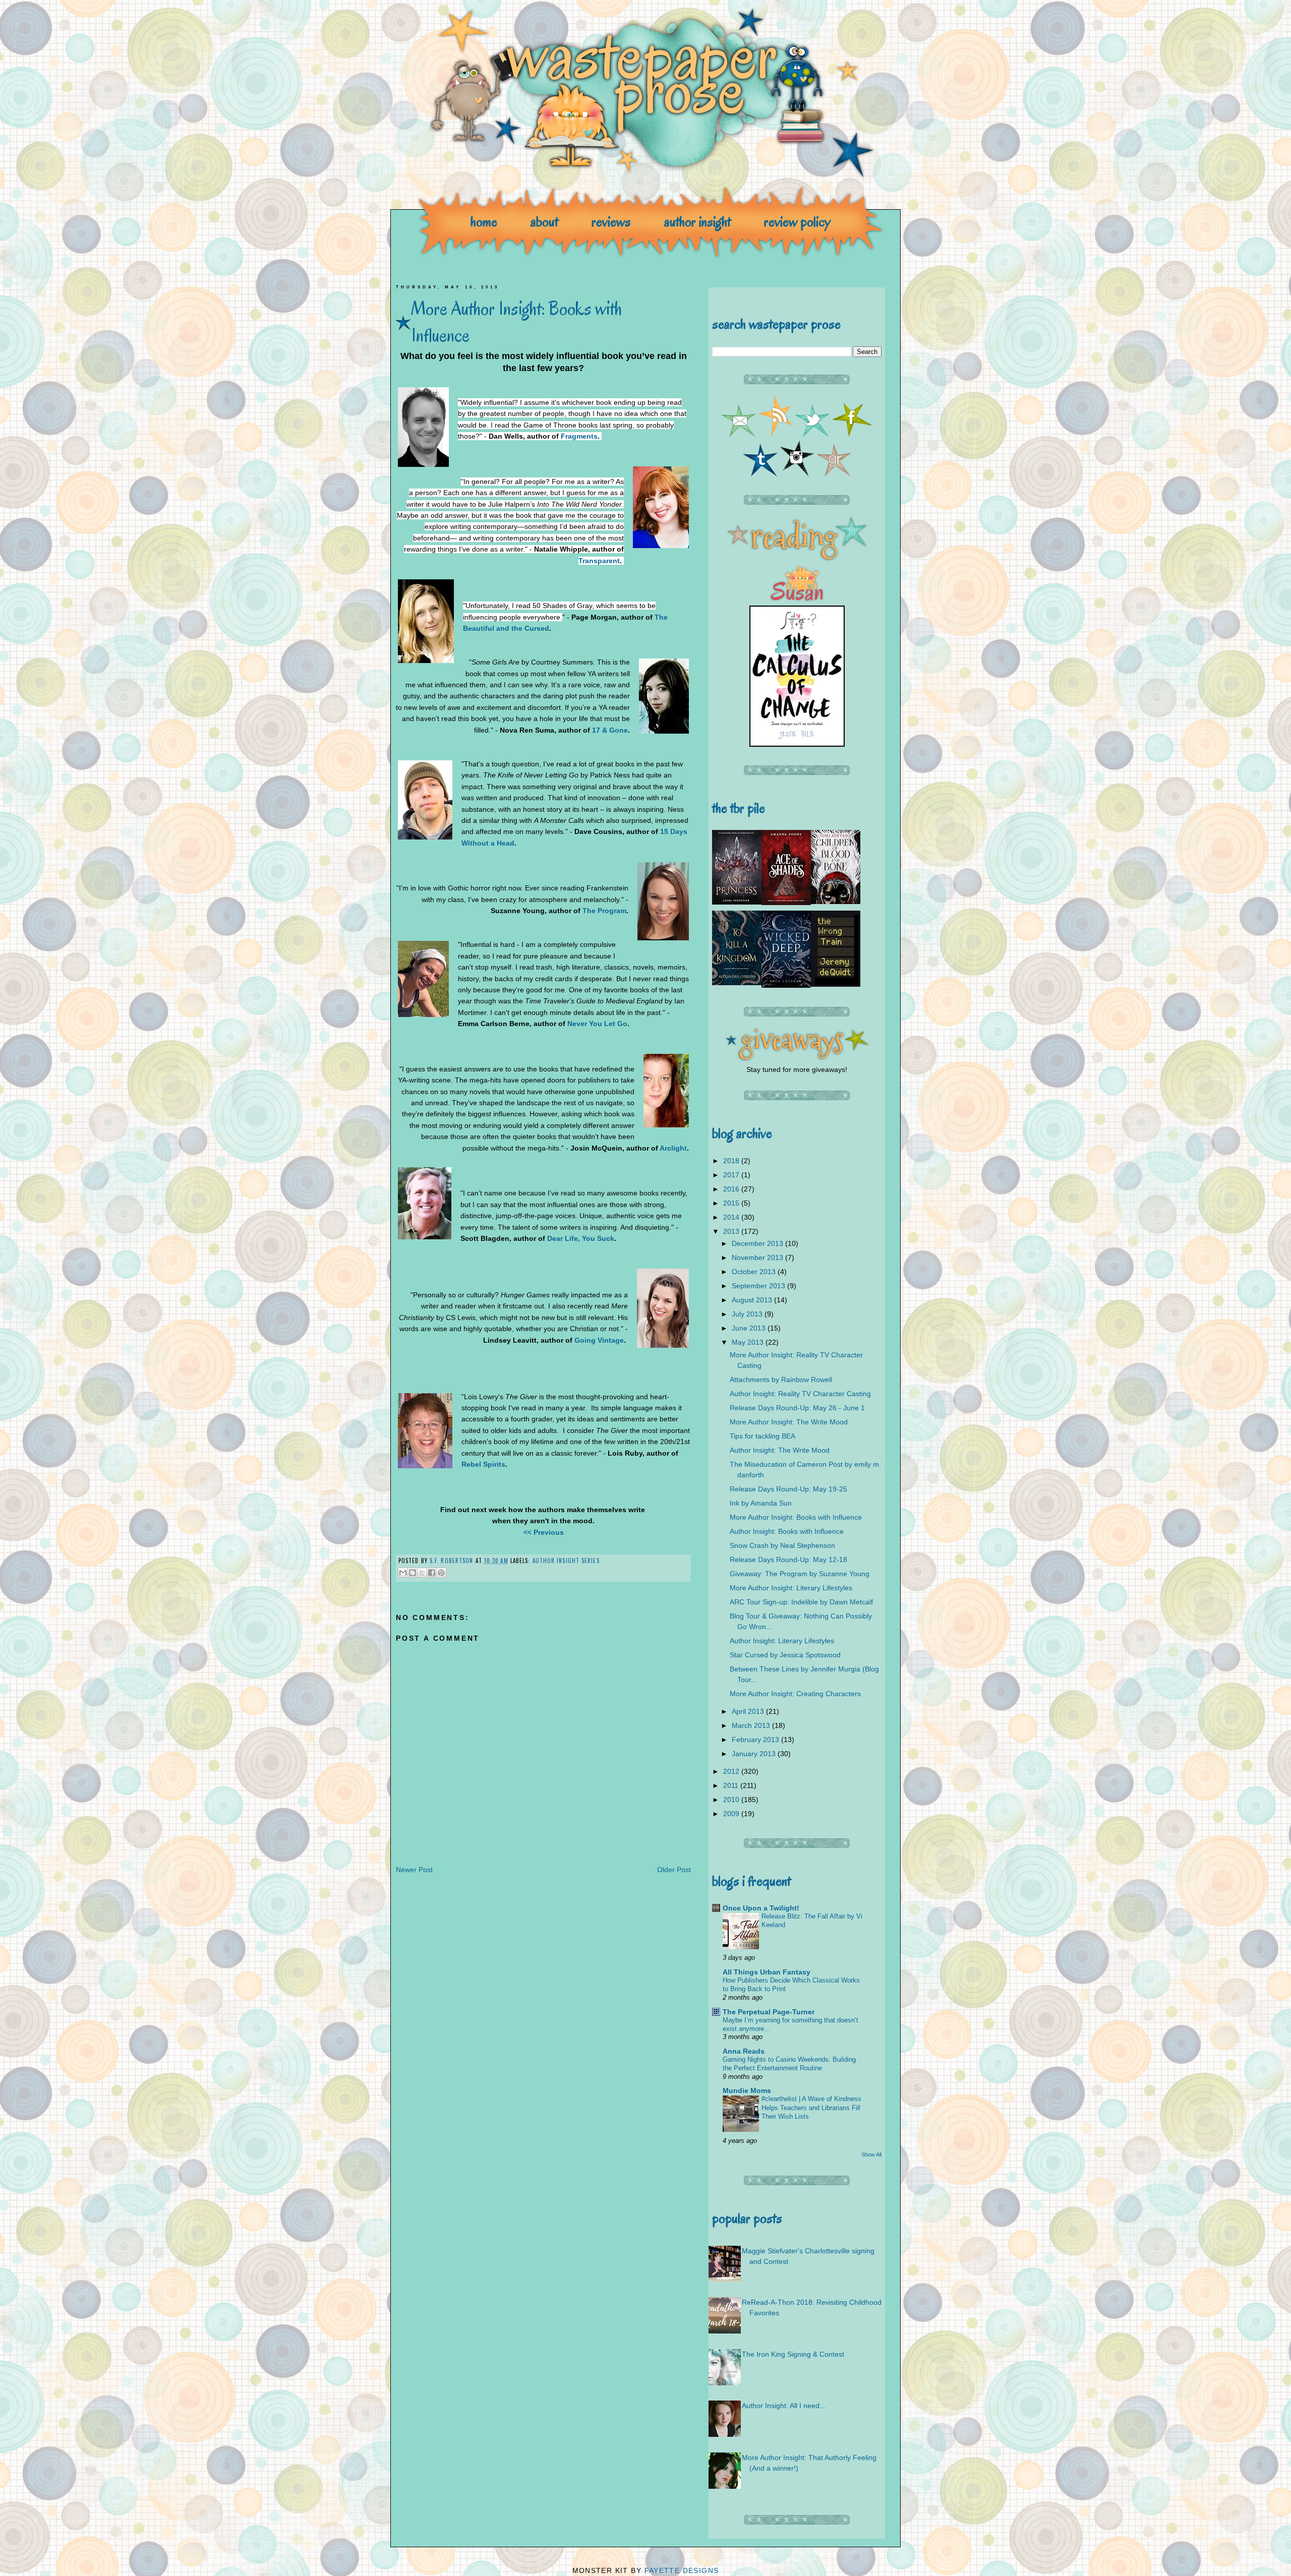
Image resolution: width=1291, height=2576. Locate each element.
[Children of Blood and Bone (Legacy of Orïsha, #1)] (836, 902)
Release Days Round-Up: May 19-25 (788, 1489)
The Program (604, 911)
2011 (732, 1785)
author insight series (566, 1561)
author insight (697, 222)
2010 (732, 1800)
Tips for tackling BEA (762, 1436)
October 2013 (755, 1272)
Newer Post (414, 1870)
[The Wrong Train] (836, 984)
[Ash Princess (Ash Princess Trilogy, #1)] (737, 902)
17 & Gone (610, 730)
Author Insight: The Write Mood (780, 1450)
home (484, 222)
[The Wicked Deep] (786, 985)
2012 (732, 1771)
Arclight (673, 1148)
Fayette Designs (682, 2570)
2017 (732, 1175)
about (544, 222)
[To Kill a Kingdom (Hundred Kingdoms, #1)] (737, 983)
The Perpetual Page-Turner (769, 2012)
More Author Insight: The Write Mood (789, 1422)
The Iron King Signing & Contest (793, 2354)
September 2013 (759, 1286)
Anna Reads (744, 2051)
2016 (732, 1189)
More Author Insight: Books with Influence (796, 1517)
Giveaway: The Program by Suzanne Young (800, 1574)
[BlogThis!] (413, 1573)
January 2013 (755, 1754)
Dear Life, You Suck (581, 1238)
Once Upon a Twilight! (761, 1908)
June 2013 (750, 1328)
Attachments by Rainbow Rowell (781, 1380)
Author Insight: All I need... (784, 2406)
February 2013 (756, 1740)
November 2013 (758, 1257)
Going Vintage (599, 1340)
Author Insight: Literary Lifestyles (782, 1641)
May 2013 (749, 1342)
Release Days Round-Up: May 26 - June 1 (797, 1408)
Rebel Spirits (483, 1464)
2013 (732, 1231)
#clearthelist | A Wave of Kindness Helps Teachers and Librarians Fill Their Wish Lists (811, 2108)
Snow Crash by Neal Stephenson (782, 1545)
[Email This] (403, 1573)
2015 (732, 1203)
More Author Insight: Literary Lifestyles (791, 1588)
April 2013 (749, 1711)
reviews (611, 222)
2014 (732, 1217)
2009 (732, 1814)
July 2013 (748, 1314)
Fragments (579, 436)
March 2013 (752, 1725)
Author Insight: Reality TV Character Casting (800, 1394)
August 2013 (753, 1300)
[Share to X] (422, 1573)
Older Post (674, 1870)
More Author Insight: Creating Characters (795, 1694)
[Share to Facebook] (432, 1573)
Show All (871, 2154)
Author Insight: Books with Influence (787, 1531)
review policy (797, 222)
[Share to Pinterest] (441, 1573)
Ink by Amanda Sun (761, 1503)
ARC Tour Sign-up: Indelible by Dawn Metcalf (801, 1602)
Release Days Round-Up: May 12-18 (788, 1560)
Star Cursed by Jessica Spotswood (785, 1655)
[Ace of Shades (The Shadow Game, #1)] (786, 903)
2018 (732, 1161)
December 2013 (758, 1243)
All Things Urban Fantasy (767, 1972)
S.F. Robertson (453, 1561)
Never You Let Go (597, 1024)
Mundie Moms (747, 2090)
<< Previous (544, 1532)
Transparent (599, 561)
